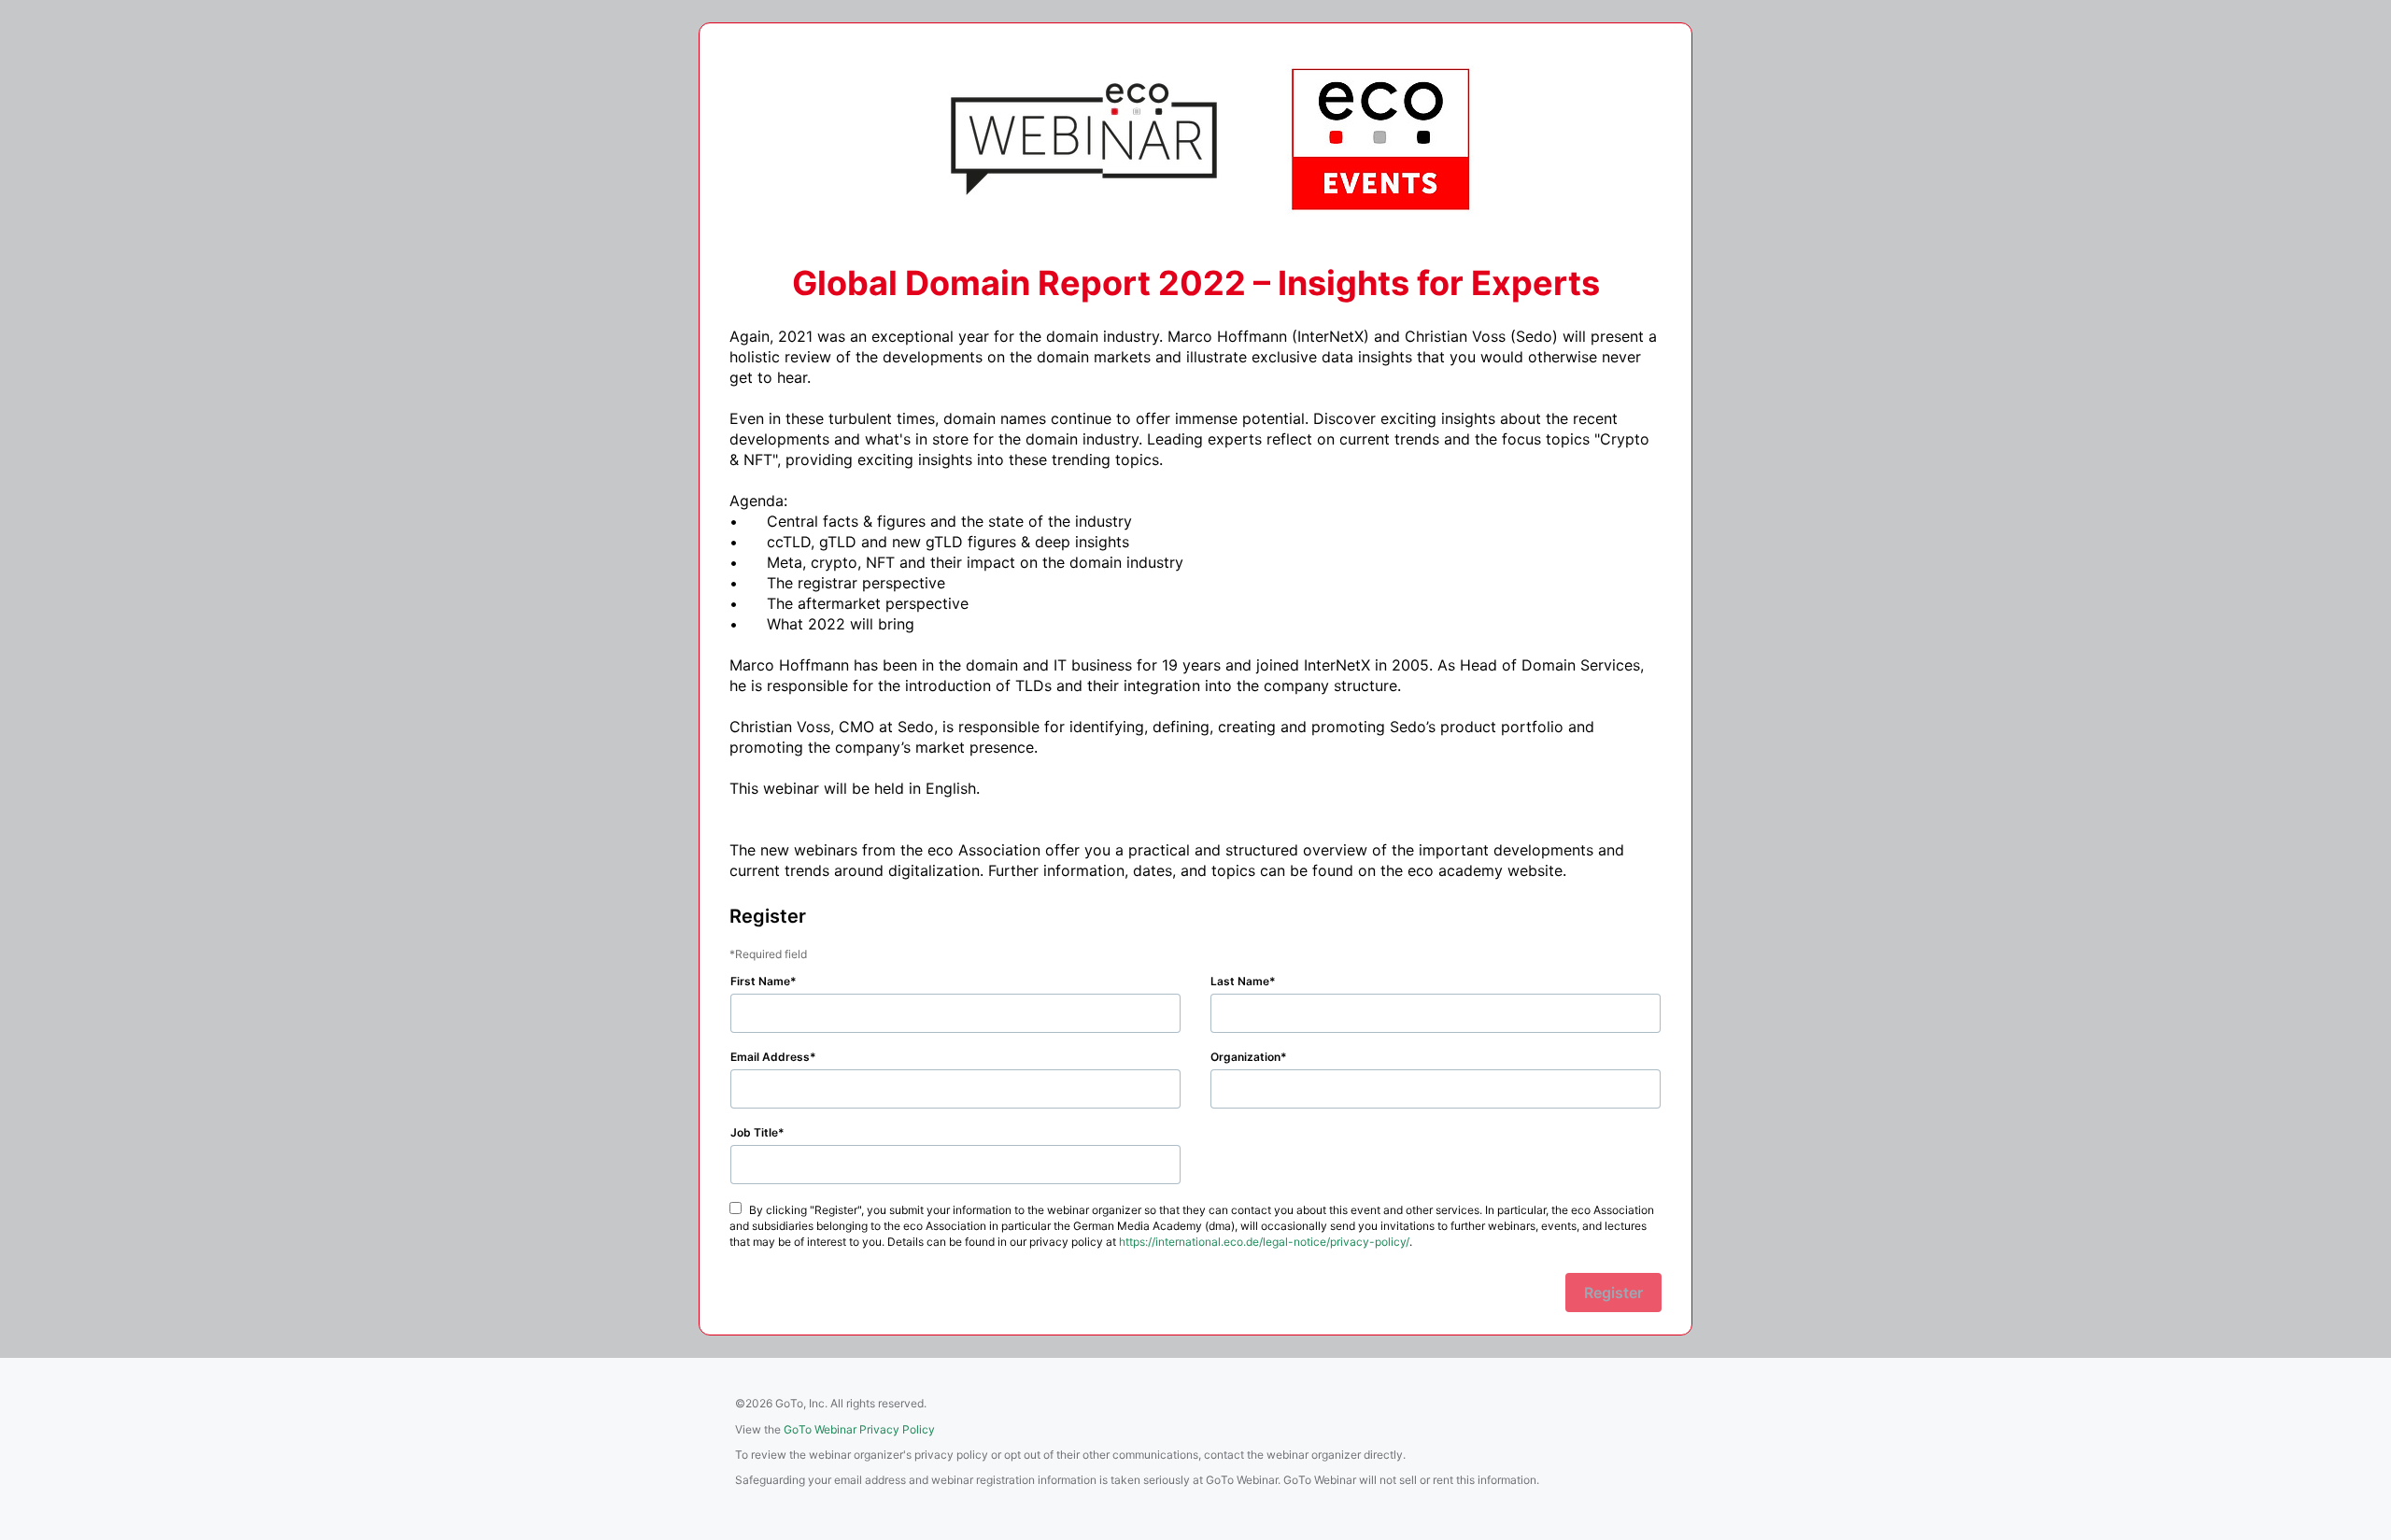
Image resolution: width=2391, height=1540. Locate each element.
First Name (760, 981)
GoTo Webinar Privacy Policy (859, 1429)
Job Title (754, 1132)
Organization (1245, 1057)
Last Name (1240, 981)
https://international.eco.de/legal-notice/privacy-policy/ (1264, 1242)
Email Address (770, 1057)
